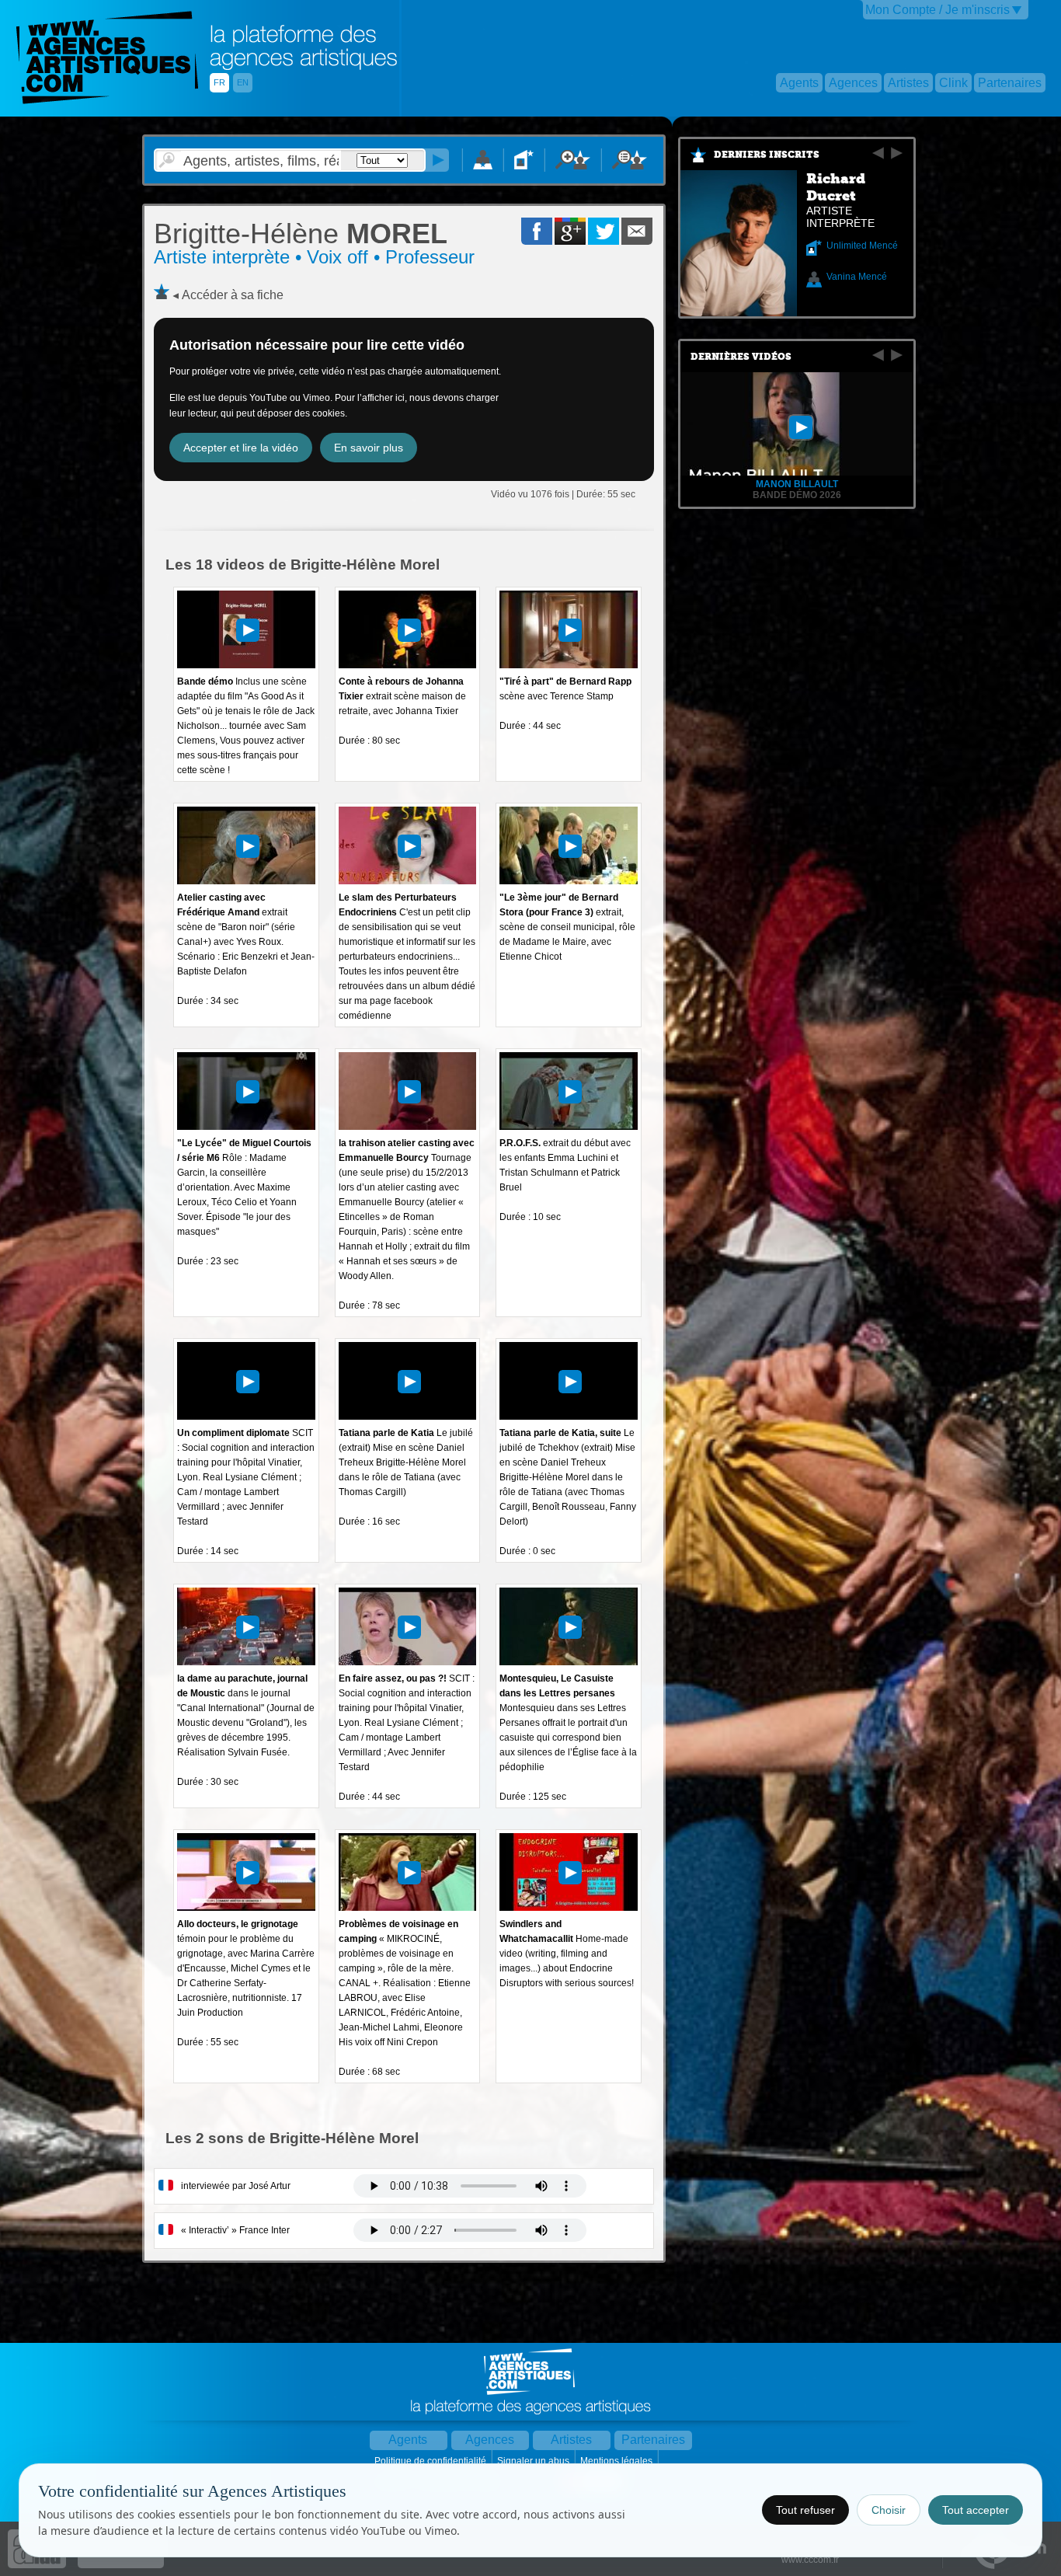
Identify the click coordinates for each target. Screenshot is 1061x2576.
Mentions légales (617, 2461)
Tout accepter (976, 2510)
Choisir (889, 2510)
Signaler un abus (534, 2461)
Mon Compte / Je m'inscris (938, 10)
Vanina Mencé (857, 277)
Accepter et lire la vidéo (241, 448)
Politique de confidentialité (431, 2461)
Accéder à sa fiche (233, 295)
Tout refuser (805, 2510)
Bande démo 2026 (797, 495)
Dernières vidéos (741, 357)
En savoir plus (369, 448)
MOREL (301, 234)
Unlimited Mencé (862, 246)
